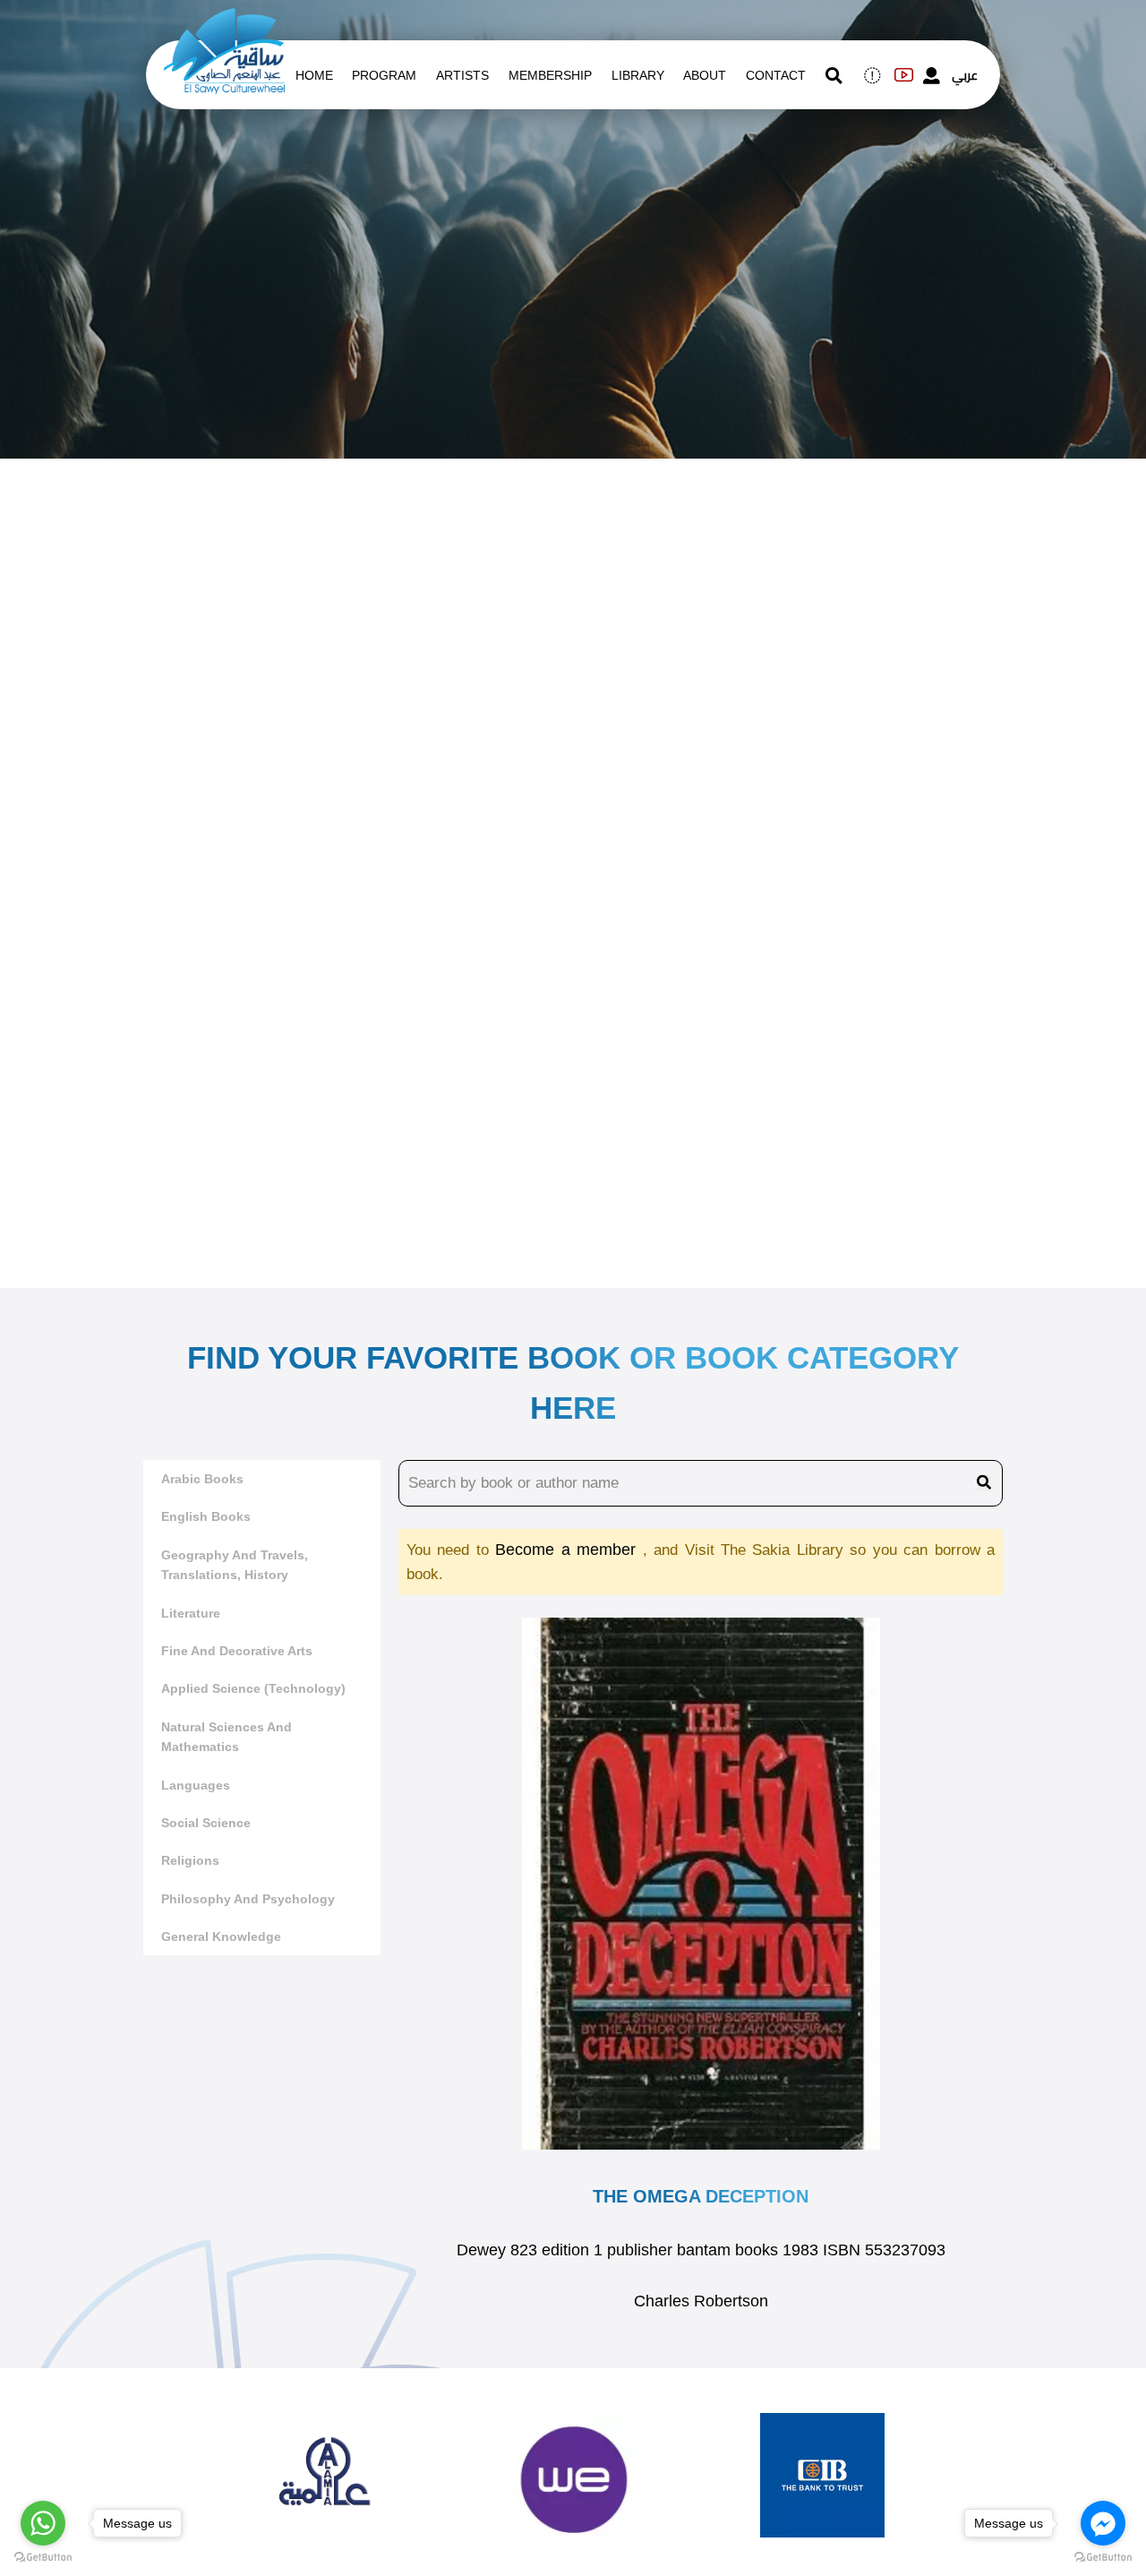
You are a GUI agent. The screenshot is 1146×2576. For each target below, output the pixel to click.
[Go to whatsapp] (43, 2523)
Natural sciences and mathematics (227, 1737)
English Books (206, 1516)
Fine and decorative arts (237, 1651)
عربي (965, 75)
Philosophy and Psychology (248, 1899)
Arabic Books (202, 1479)
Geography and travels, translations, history (235, 1565)
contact (776, 75)
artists (462, 75)
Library (638, 75)
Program (384, 75)
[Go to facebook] (1103, 2523)
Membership (550, 75)
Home (314, 75)
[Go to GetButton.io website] (1103, 2558)
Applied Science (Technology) (253, 1688)
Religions (190, 1860)
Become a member (569, 1550)
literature (191, 1613)
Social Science (206, 1823)
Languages (196, 1785)
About (705, 75)
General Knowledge (221, 1936)
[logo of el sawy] (224, 20)
